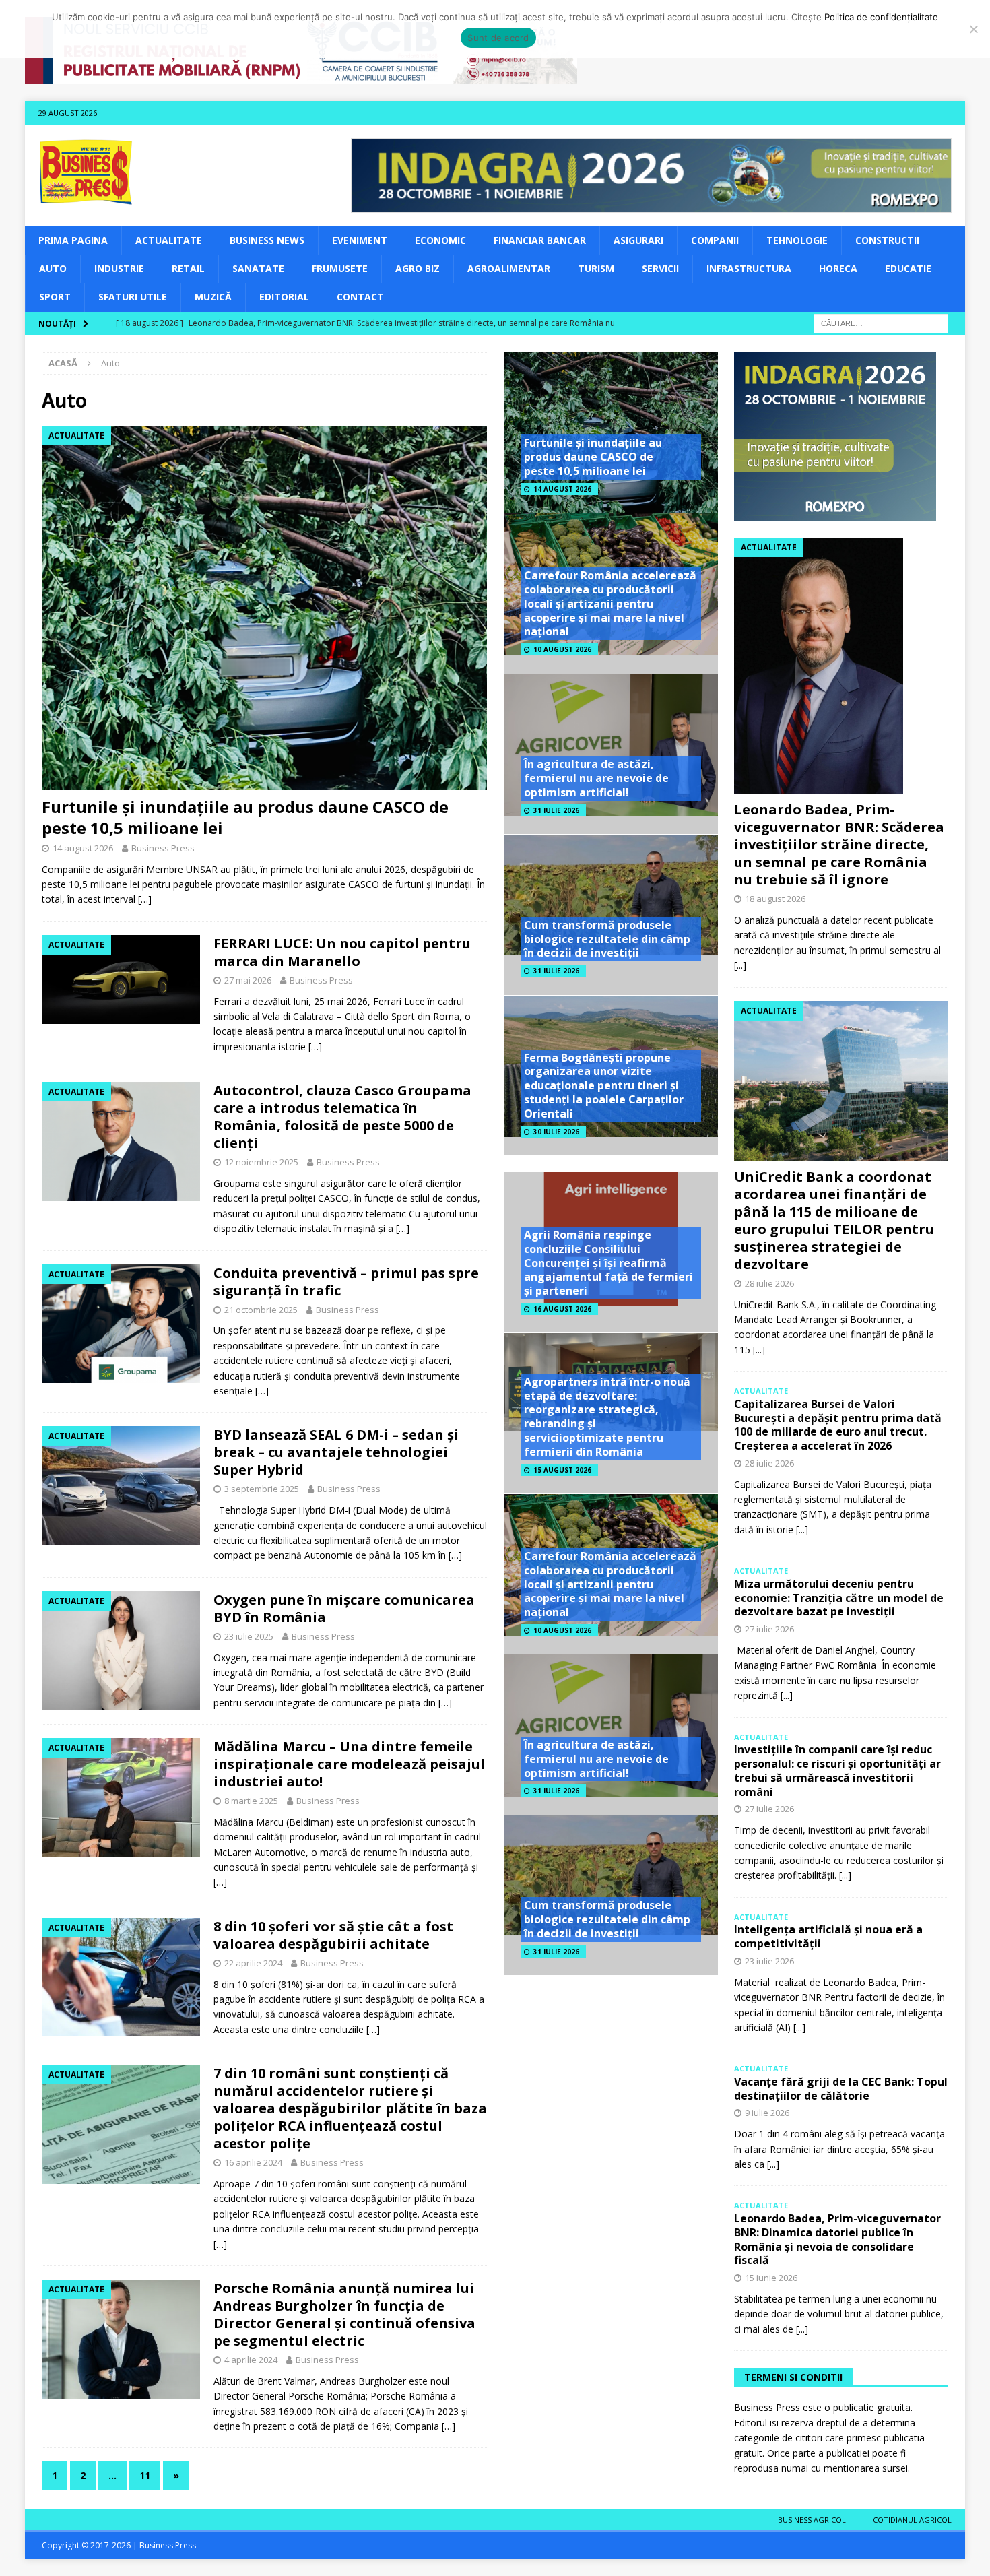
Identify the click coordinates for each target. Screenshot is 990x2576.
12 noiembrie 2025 (261, 1162)
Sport (55, 297)
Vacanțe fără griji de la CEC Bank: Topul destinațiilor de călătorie (841, 2089)
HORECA (838, 268)
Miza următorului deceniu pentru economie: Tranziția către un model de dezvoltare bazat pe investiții (839, 1598)
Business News (267, 240)
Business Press (163, 848)
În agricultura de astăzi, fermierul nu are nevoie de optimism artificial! (596, 778)
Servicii (660, 268)
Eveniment (360, 240)
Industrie (119, 268)
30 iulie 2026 (556, 1132)
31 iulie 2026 (556, 810)
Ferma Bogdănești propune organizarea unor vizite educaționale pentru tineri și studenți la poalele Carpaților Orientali (604, 1086)
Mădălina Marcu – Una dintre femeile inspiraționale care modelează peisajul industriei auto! (349, 1764)
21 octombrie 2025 (261, 1310)
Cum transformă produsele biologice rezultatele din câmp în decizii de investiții (607, 939)
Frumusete (340, 268)
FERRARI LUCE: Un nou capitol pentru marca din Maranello (342, 952)
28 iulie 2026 (769, 1283)
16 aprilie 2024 (253, 2162)
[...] (740, 965)
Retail (188, 268)
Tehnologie (797, 240)
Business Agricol (812, 2520)
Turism (596, 268)
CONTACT (360, 297)
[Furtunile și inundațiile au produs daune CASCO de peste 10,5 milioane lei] (264, 608)
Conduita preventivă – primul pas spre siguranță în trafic (346, 1282)
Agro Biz (418, 268)
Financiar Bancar (540, 240)
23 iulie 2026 (769, 1961)
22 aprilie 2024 (253, 1963)
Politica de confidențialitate (881, 17)
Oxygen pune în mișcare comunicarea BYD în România (344, 1608)
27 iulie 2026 (769, 1629)
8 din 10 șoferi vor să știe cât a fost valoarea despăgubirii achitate (333, 1935)
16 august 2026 (562, 1309)
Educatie (908, 268)
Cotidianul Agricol (912, 2520)
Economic (440, 240)
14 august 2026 (83, 848)
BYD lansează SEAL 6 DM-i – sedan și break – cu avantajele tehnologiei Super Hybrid (336, 1452)
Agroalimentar (509, 268)
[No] (973, 29)
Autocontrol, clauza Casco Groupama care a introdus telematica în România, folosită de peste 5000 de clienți (342, 1117)
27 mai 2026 (248, 980)
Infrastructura (749, 268)
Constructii (887, 240)
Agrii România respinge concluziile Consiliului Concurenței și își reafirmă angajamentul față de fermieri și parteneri (608, 1263)
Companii (715, 240)
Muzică (213, 297)
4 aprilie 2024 (251, 2360)
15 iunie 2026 (771, 2278)
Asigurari (638, 240)
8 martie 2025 (251, 1801)
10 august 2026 (562, 649)
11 (145, 2475)
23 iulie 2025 (249, 1636)
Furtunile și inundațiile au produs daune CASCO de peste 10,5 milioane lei (245, 817)
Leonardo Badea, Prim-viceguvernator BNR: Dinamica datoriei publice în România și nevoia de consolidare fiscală (837, 2239)
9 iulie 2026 (767, 2113)
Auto (53, 268)
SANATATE (258, 268)
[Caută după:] (881, 322)
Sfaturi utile (133, 297)
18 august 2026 (775, 899)
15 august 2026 (562, 1470)
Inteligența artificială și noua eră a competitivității (828, 1936)
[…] (145, 899)
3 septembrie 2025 (262, 1489)
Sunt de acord (498, 38)
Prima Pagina (73, 240)
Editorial (284, 297)
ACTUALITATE (169, 240)
